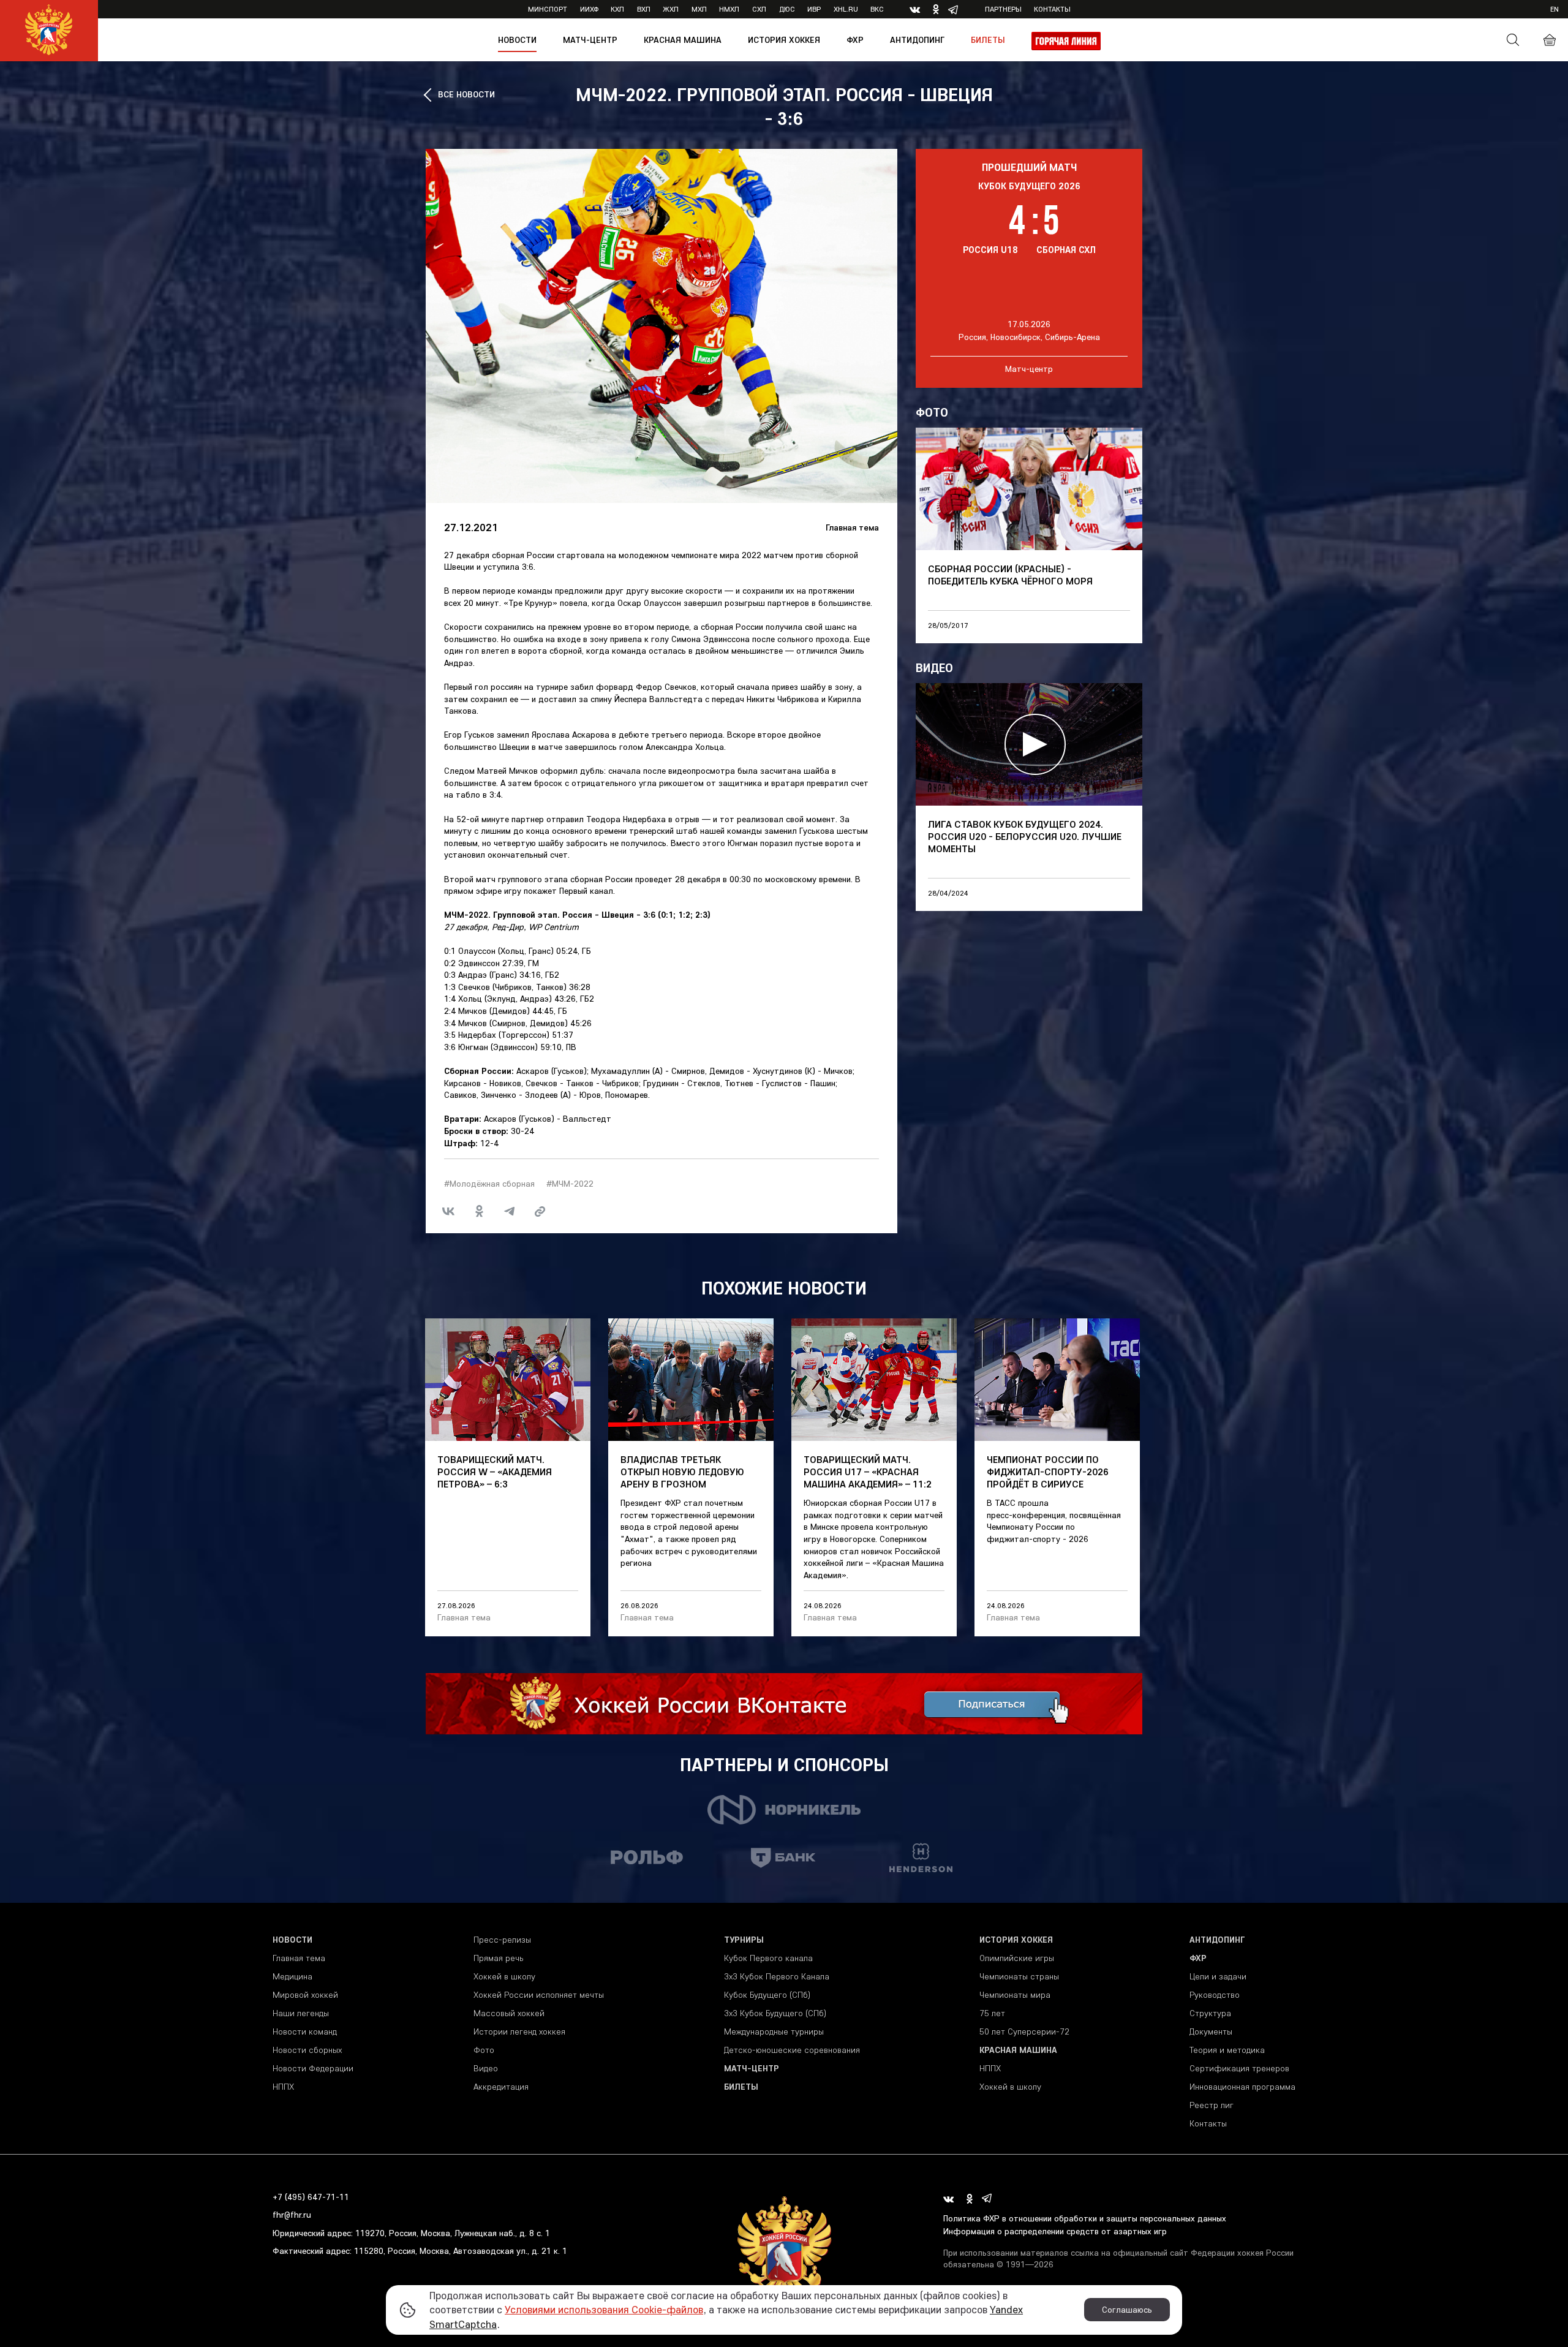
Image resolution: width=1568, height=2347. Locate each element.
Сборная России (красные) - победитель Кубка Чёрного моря (1010, 575)
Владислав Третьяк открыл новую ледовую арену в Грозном (682, 1472)
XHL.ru (846, 9)
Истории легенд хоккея (519, 2031)
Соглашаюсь (1127, 2310)
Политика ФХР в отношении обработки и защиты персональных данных (1085, 2218)
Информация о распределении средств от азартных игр (1055, 2231)
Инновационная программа (1242, 2087)
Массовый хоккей (509, 2013)
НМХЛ (729, 9)
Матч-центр (590, 40)
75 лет (992, 2013)
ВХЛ (644, 9)
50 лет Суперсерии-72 (1024, 2031)
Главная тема (852, 527)
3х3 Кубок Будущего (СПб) (775, 2013)
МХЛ (699, 9)
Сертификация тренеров (1239, 2068)
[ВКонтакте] (448, 1211)
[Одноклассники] (479, 1211)
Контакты (1052, 9)
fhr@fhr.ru (292, 2215)
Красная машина (683, 40)
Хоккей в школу (504, 1976)
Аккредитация (501, 2087)
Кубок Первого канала (768, 1958)
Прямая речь (498, 1958)
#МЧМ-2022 (570, 1184)
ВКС (877, 9)
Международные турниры (774, 2031)
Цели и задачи (1218, 1976)
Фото (484, 2050)
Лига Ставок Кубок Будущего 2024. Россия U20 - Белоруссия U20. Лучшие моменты (1025, 836)
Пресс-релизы (502, 1940)
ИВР (814, 9)
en (1555, 9)
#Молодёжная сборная (489, 1184)
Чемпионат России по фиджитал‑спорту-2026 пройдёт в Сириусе (1048, 1472)
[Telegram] (510, 1211)
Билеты (988, 40)
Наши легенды (301, 2013)
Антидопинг (917, 40)
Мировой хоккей (305, 1995)
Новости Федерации (313, 2068)
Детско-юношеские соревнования (792, 2050)
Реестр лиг (1212, 2105)
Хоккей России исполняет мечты (539, 1995)
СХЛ (759, 9)
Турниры (744, 1940)
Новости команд (305, 2031)
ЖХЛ (671, 9)
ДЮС (787, 9)
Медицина (292, 1976)
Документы (1211, 2031)
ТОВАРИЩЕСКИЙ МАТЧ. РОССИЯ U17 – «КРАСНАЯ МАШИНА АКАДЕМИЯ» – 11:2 (868, 1472)
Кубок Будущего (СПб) (767, 1995)
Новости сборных (307, 2050)
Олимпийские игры (1017, 1958)
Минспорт (548, 9)
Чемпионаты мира (1015, 1995)
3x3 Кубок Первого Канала (777, 1976)
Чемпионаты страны (1019, 1976)
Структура (1210, 2013)
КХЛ (617, 9)
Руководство (1215, 1995)
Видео (486, 2068)
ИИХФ (589, 9)
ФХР (855, 40)
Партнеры (1003, 9)
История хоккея (784, 40)
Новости (517, 40)
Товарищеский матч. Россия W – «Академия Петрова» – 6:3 (495, 1472)
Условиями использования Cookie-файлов (604, 2309)
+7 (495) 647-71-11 (311, 2197)
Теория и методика (1227, 2050)
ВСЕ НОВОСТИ (466, 94)
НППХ (283, 2087)
